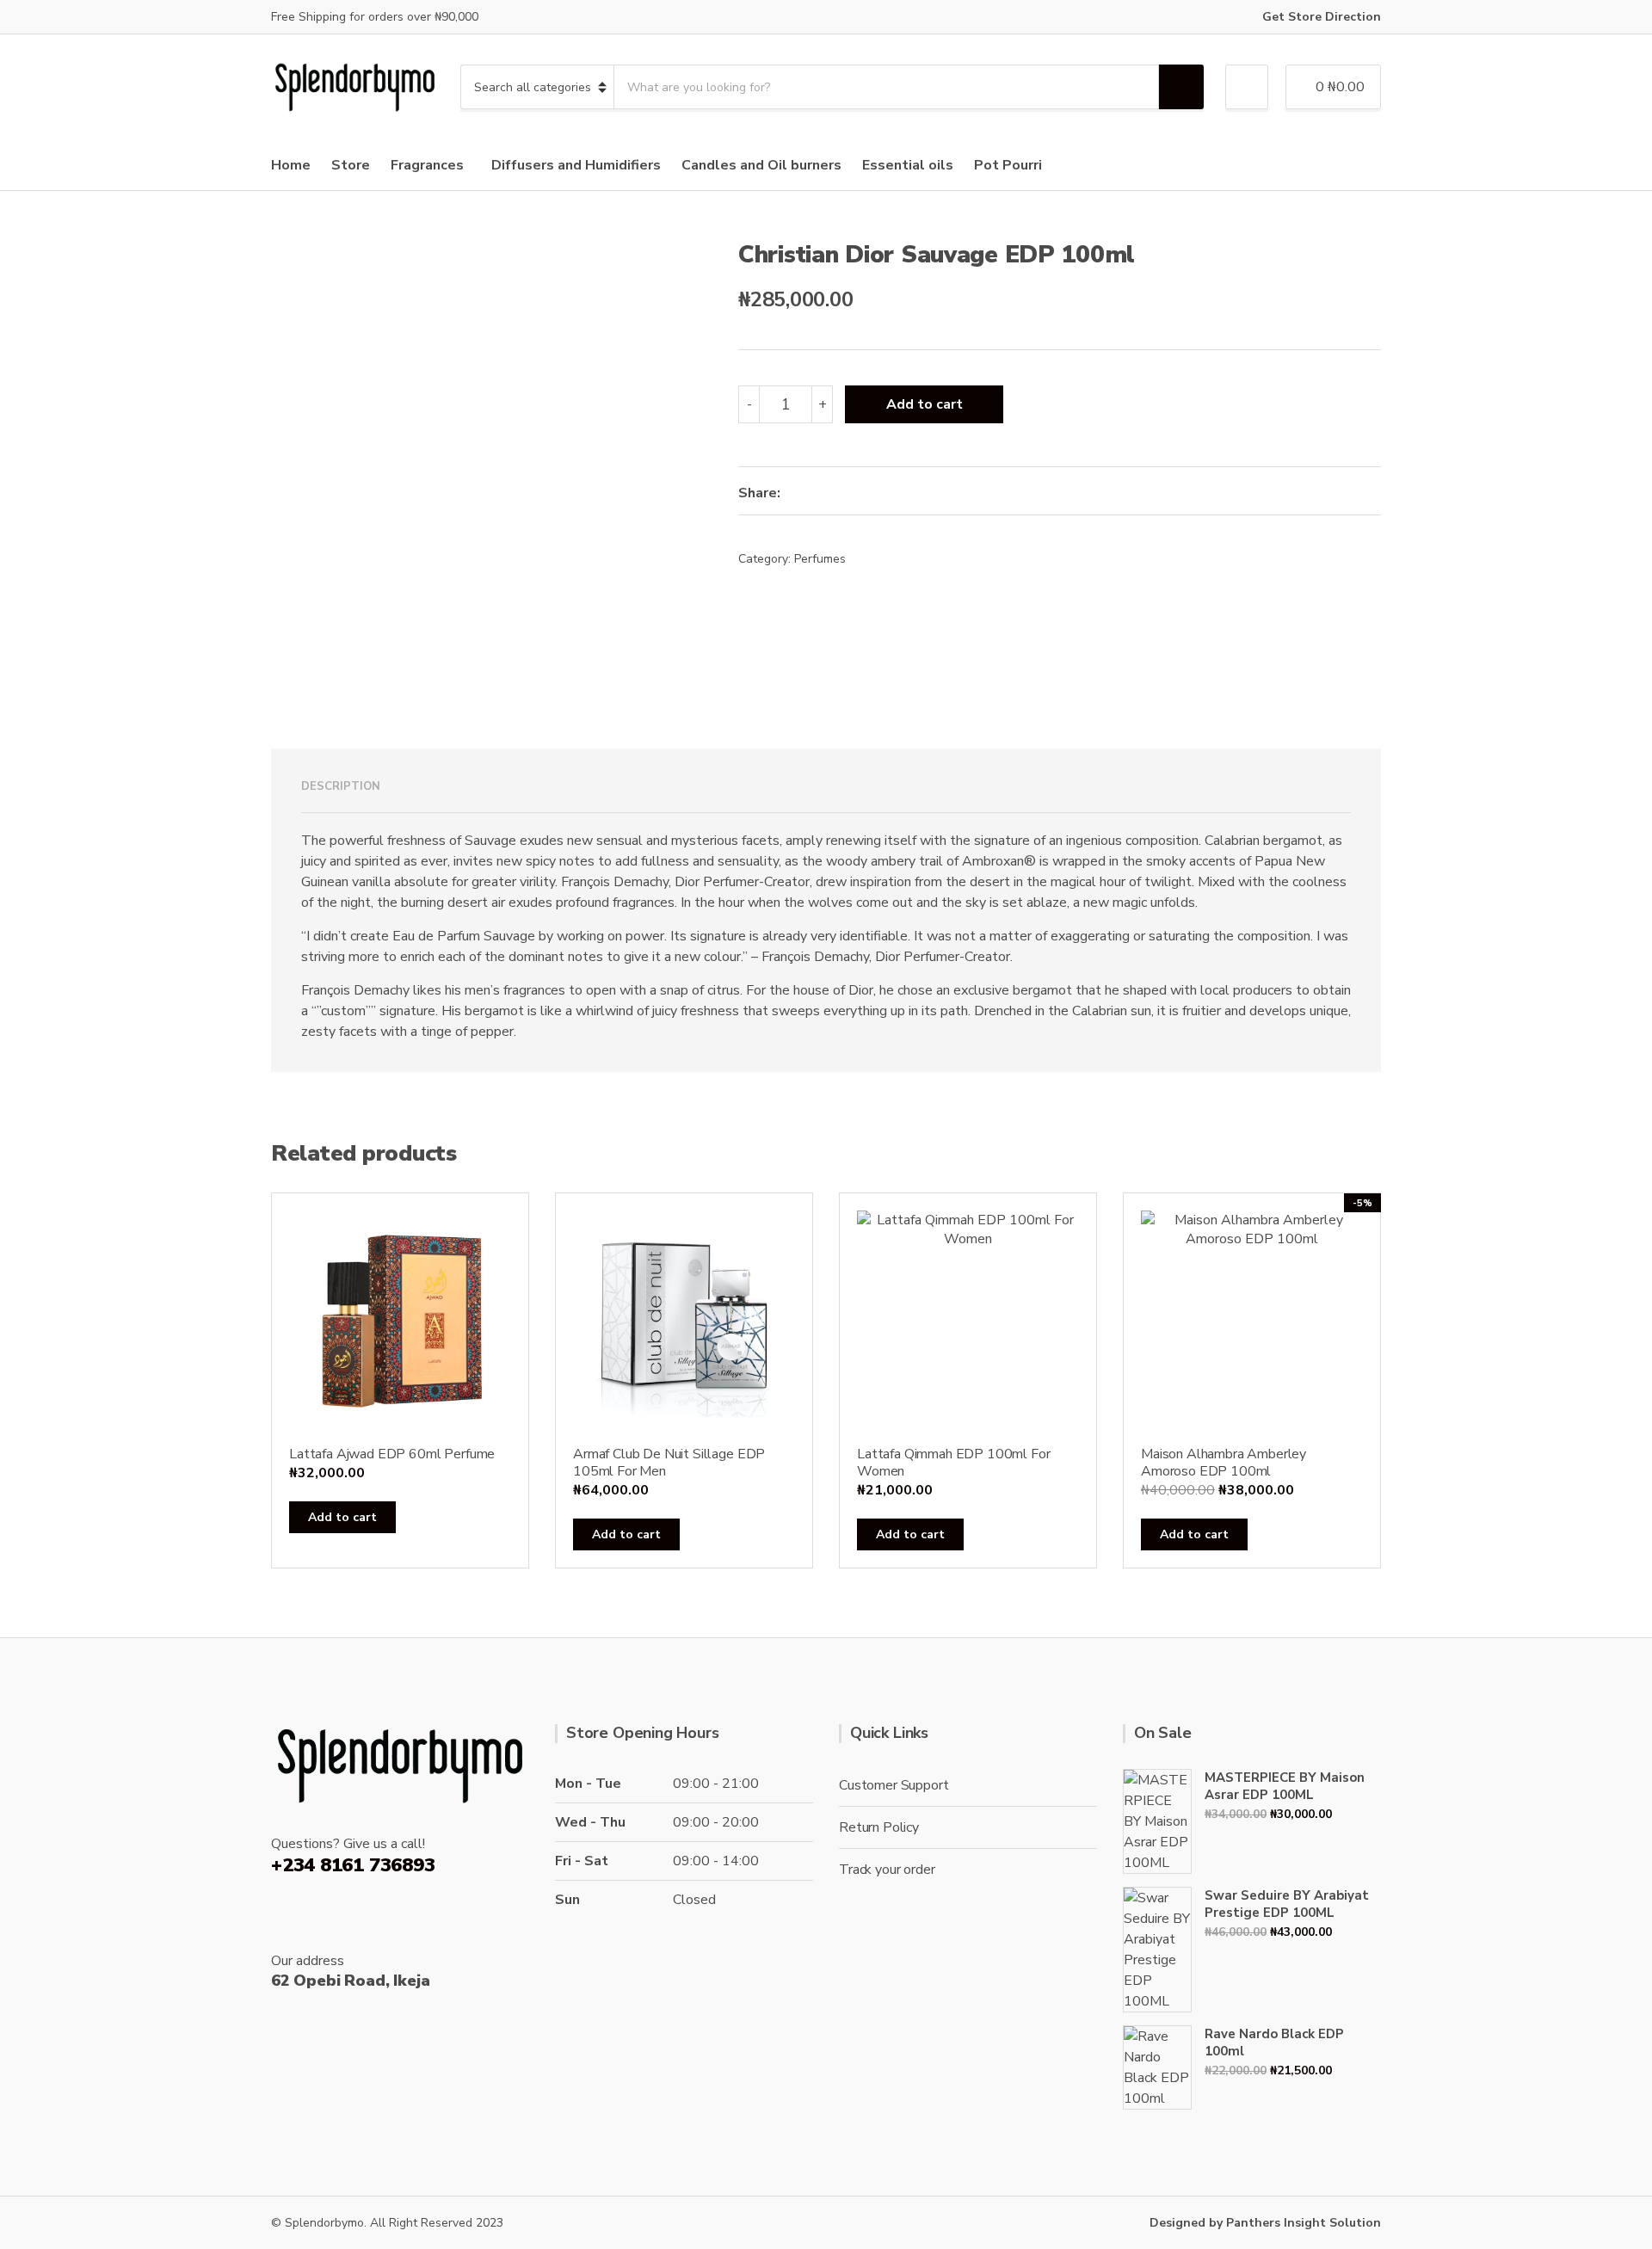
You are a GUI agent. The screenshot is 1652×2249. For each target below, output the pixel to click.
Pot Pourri (1008, 165)
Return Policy (879, 1827)
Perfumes (820, 559)
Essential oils (908, 165)
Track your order (887, 1870)
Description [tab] (341, 786)
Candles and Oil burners (761, 165)
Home (291, 165)
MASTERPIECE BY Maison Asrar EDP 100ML (1285, 1786)
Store (351, 165)
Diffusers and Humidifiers (576, 165)
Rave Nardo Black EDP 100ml (1274, 2043)
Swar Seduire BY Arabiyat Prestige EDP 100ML (1287, 1904)
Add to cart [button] (342, 1517)
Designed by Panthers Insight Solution (1265, 2223)
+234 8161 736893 (353, 1865)
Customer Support (894, 1785)
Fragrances (427, 165)
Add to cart (925, 404)
